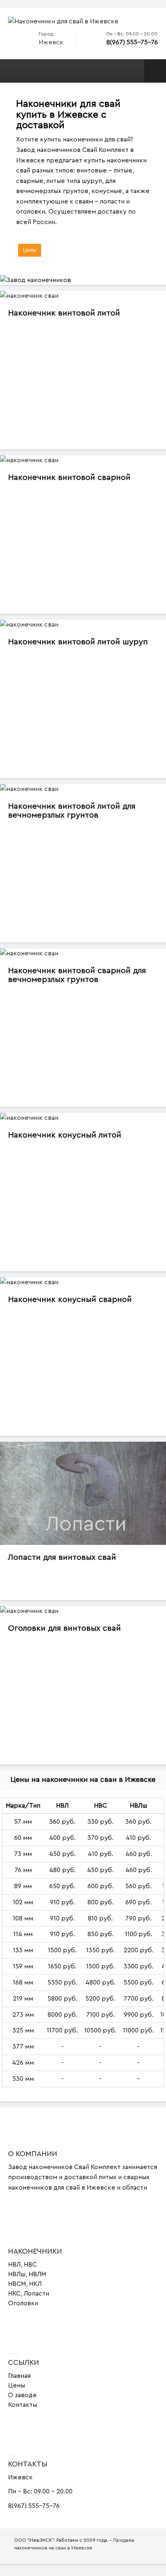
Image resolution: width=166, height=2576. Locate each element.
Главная (19, 2376)
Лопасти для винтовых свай (62, 1557)
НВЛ (14, 2265)
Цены (30, 250)
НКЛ (35, 2284)
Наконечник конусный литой (65, 1135)
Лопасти (36, 2294)
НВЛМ (37, 2274)
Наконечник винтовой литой (64, 313)
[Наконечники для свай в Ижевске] (63, 21)
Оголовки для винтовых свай (64, 1628)
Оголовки (23, 2303)
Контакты (23, 2405)
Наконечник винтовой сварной (69, 477)
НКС (14, 2294)
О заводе (22, 2395)
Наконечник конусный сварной (70, 1299)
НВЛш (17, 2274)
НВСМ (17, 2284)
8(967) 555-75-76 (132, 42)
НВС (30, 2265)
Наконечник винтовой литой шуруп (78, 642)
